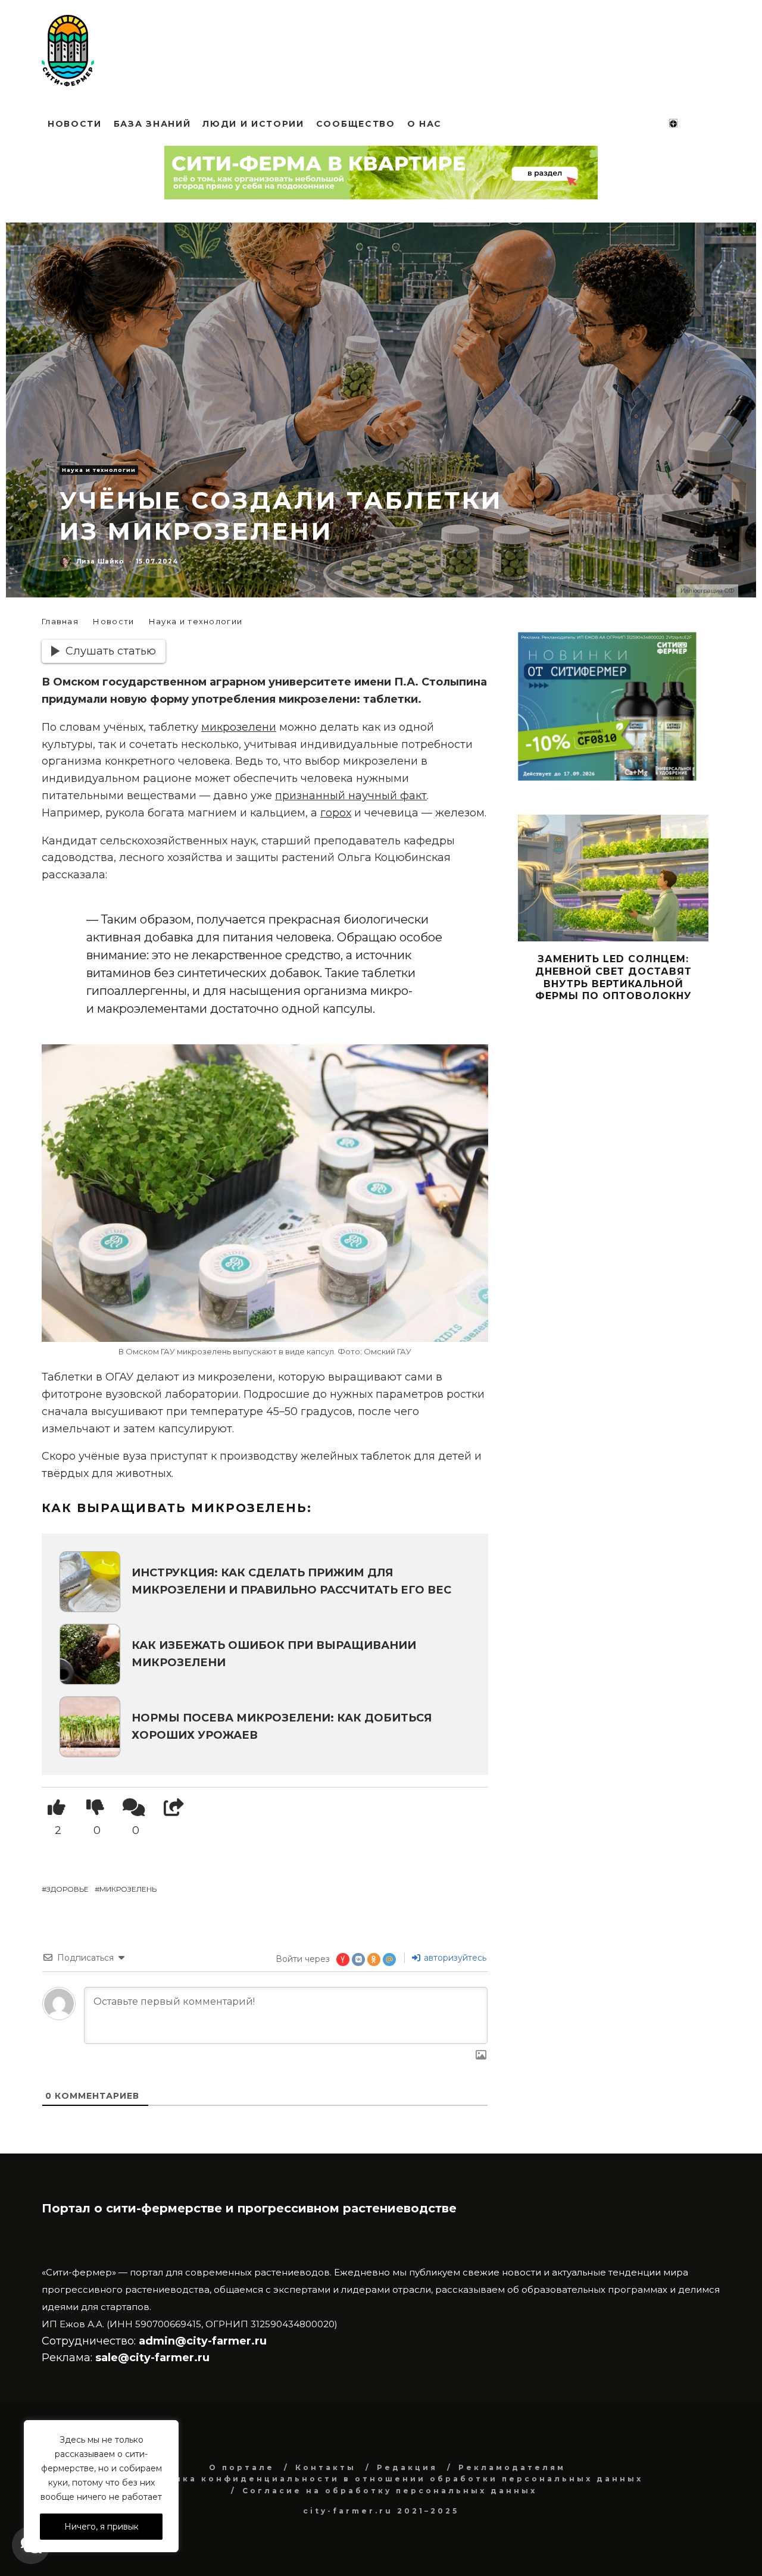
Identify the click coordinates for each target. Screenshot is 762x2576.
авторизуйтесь (454, 1958)
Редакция (407, 2467)
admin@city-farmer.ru (201, 2341)
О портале (242, 2467)
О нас (424, 124)
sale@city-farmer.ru (152, 2358)
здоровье (68, 1889)
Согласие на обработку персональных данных (390, 2491)
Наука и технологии (99, 470)
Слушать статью (111, 651)
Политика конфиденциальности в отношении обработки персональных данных (390, 2479)
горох (336, 813)
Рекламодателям (512, 2467)
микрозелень (128, 1889)
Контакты (326, 2467)
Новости (75, 124)
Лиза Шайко (100, 561)
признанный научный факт (351, 796)
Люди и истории (253, 124)
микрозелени (239, 727)
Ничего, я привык (102, 2527)
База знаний (152, 124)
